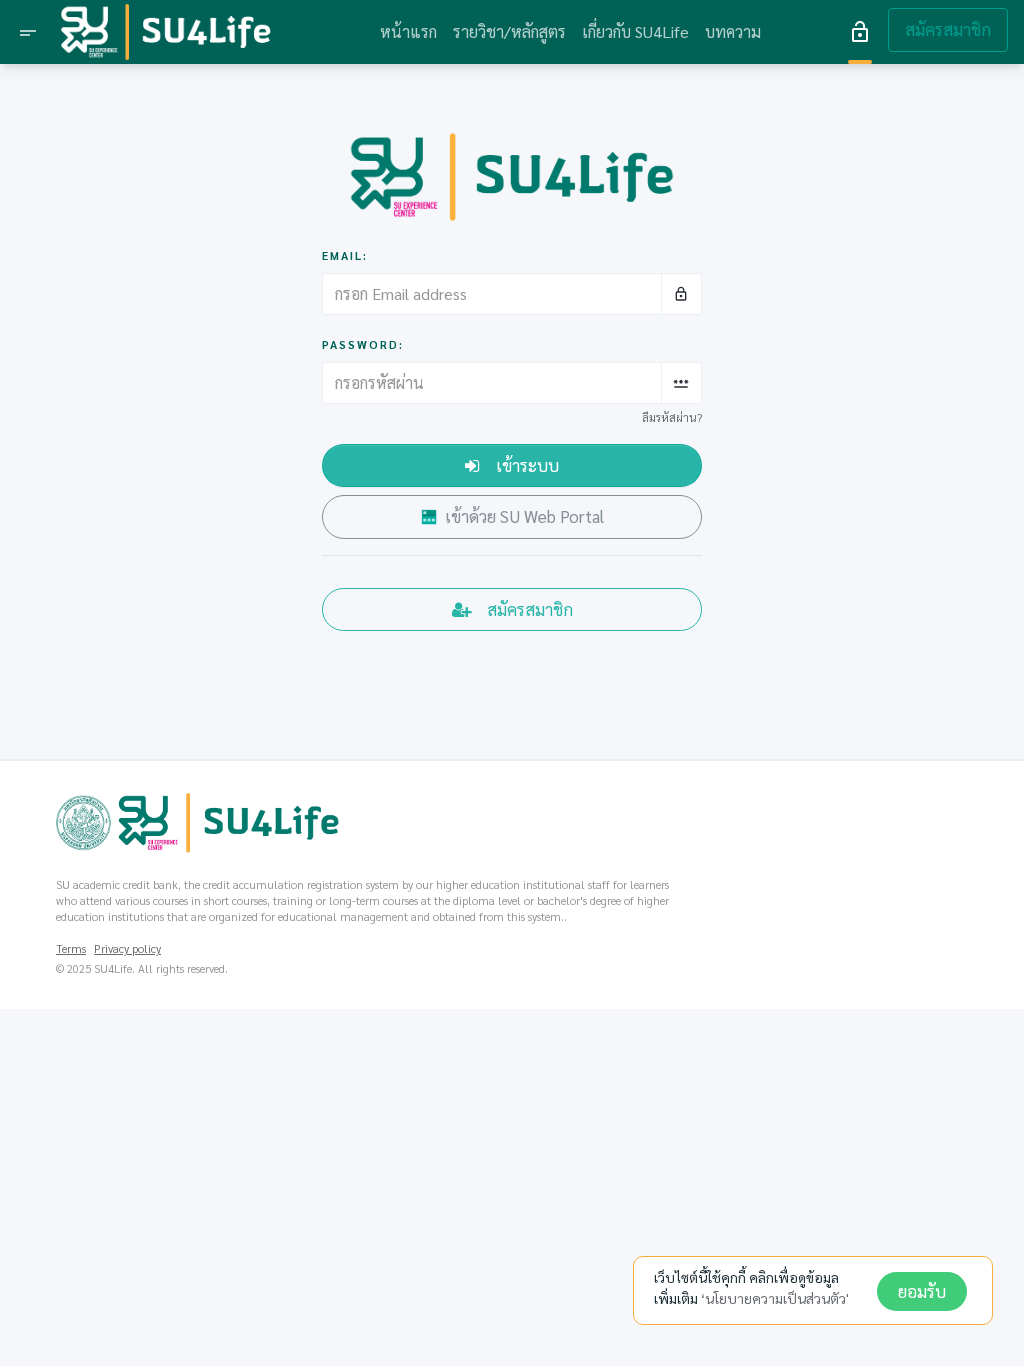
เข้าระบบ (527, 465)
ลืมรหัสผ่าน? (672, 417)
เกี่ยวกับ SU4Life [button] (635, 31)
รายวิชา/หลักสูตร (509, 31)
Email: (345, 255)
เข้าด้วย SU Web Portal (524, 516)
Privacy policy (127, 948)
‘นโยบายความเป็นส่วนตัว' (775, 1298)
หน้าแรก (408, 31)
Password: (363, 344)
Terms (71, 948)
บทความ (733, 31)
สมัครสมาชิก (948, 29)
